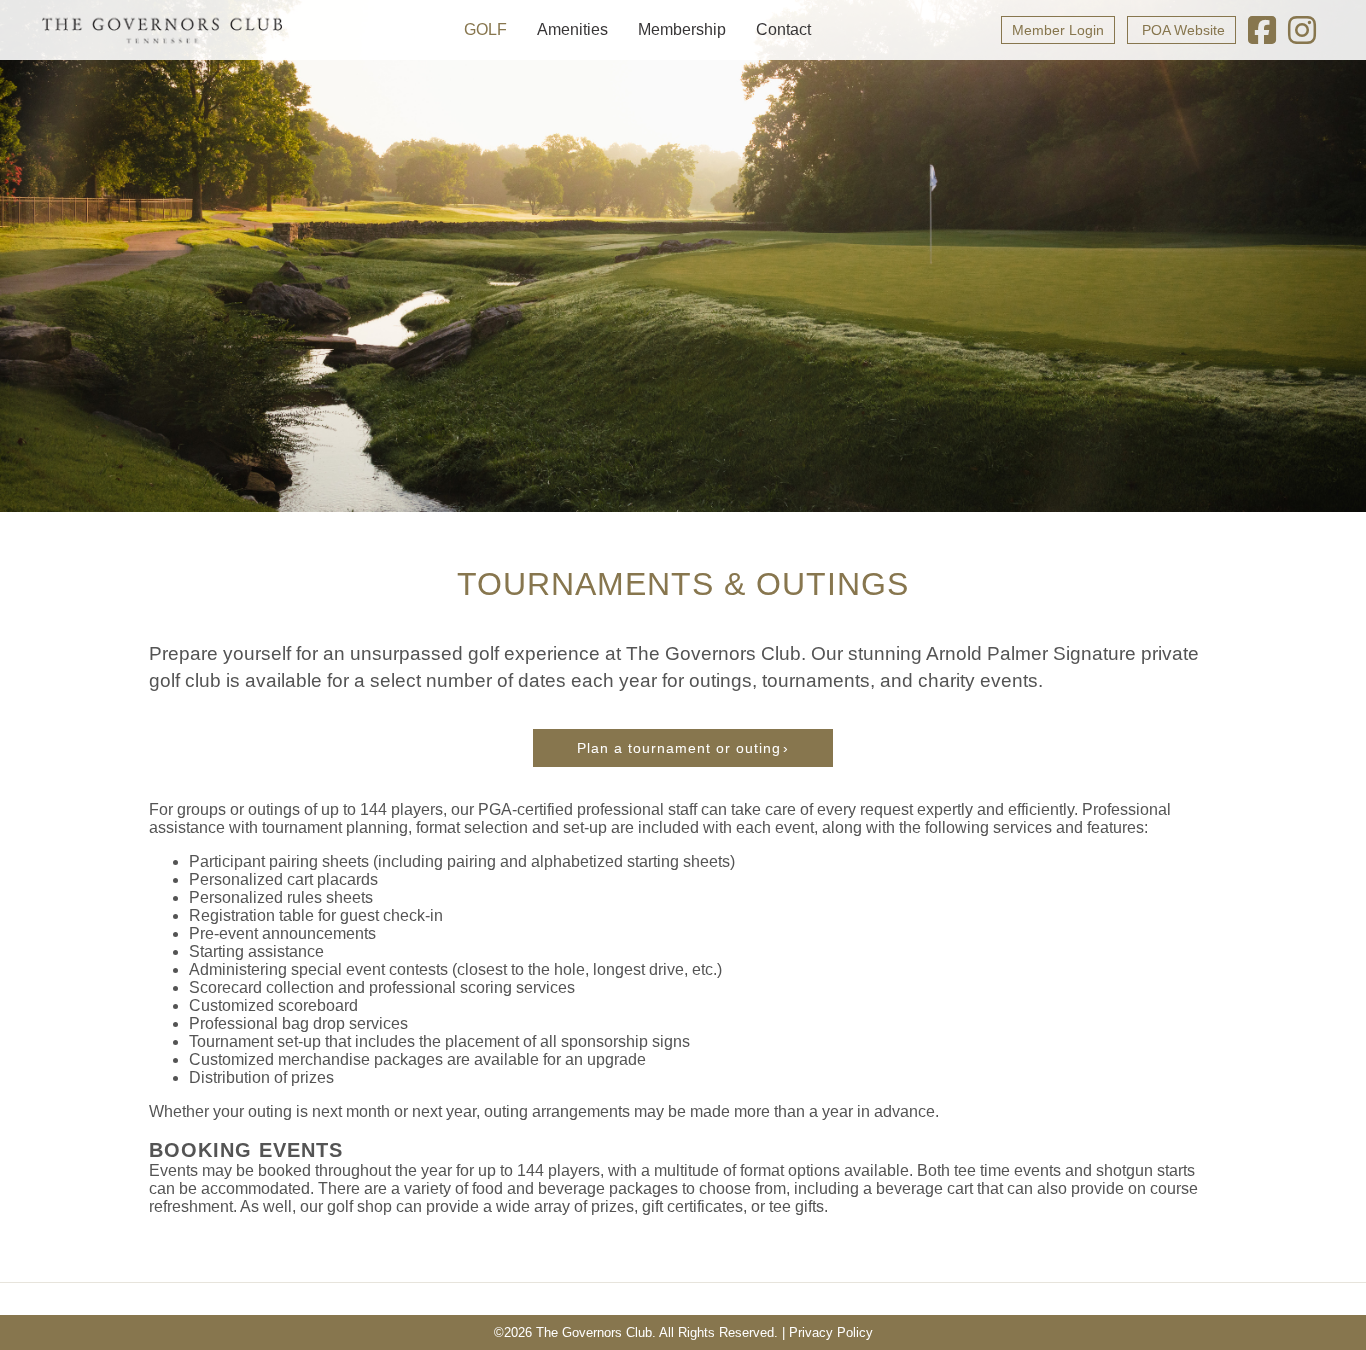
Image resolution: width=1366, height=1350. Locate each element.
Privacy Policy (831, 1332)
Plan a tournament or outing (679, 748)
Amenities (572, 29)
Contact (783, 29)
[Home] (162, 30)
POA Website (1181, 30)
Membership (682, 29)
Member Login (1058, 30)
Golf (485, 29)
